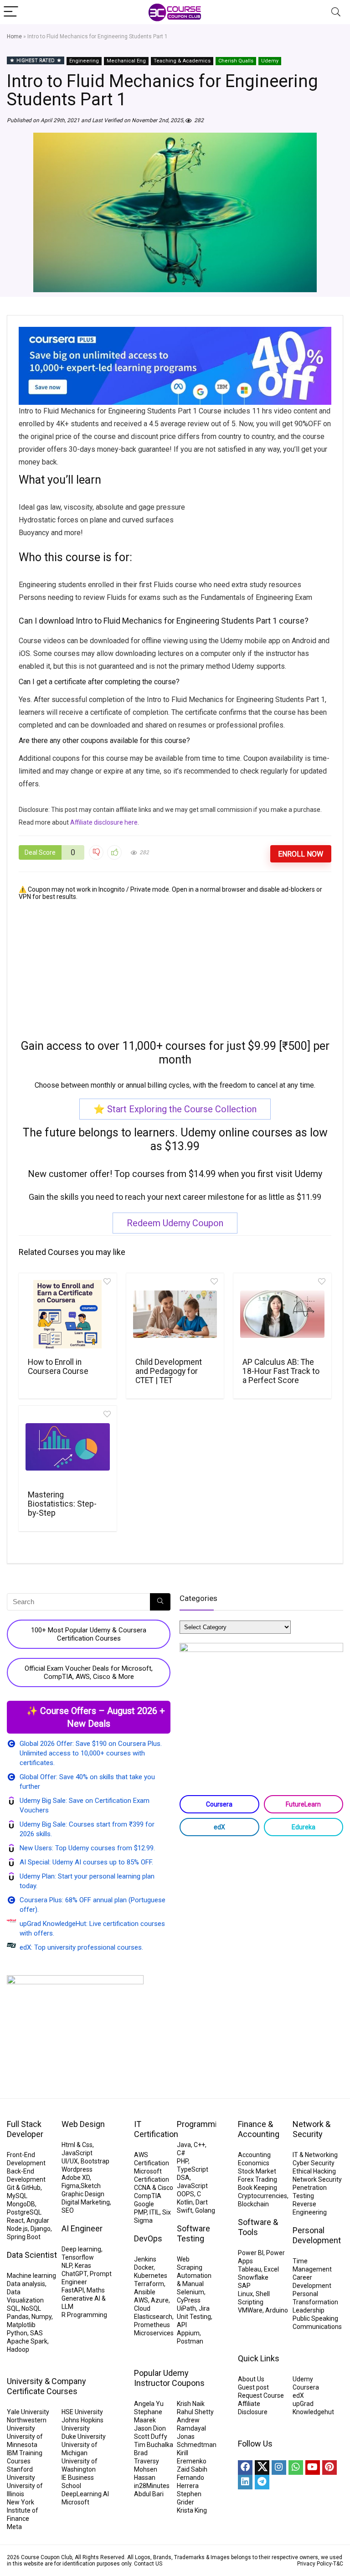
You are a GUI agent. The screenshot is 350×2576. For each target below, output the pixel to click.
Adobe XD (76, 2178)
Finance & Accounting (259, 2129)
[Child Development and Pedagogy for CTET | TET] (175, 1314)
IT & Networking (315, 2155)
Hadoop (18, 2349)
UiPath (186, 2308)
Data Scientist (32, 2255)
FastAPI (73, 2290)
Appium (188, 2333)
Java (184, 2145)
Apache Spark (27, 2341)
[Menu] (11, 12)
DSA (183, 2178)
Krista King (192, 2510)
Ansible (145, 2292)
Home (14, 36)
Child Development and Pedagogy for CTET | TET (169, 1371)
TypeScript (193, 2169)
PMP (140, 2212)
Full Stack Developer (25, 2129)
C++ (199, 2145)
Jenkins (145, 2259)
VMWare (250, 2310)
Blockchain (253, 2204)
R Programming (84, 2315)
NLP (67, 2266)
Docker (144, 2267)
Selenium (190, 2292)
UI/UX (70, 2161)
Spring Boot (24, 2237)
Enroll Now (301, 854)
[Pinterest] (329, 2468)
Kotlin (185, 2202)
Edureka (304, 1827)
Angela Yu (149, 2404)
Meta (14, 2527)
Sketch (91, 2186)
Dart (202, 2202)
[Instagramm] (279, 2468)
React (15, 2220)
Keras (83, 2266)
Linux (245, 2294)
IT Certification (156, 2129)
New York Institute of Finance (23, 2510)
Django (41, 2229)
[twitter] (262, 2468)
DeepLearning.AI (85, 2494)
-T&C (337, 2564)
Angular (38, 2220)
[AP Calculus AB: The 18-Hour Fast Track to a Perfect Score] (282, 1314)
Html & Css (77, 2145)
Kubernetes (151, 2276)
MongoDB (21, 2204)
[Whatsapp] (296, 2468)
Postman (190, 2341)
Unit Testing (194, 2317)
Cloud (142, 2308)
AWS (141, 2300)
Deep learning (81, 2249)
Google (144, 2204)
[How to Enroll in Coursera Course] (67, 1314)
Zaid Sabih (192, 2469)
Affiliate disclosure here (104, 822)
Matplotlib (21, 2325)
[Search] (336, 12)
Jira (204, 2308)
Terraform (149, 2284)
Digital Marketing (86, 2202)
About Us (251, 2379)
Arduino (277, 2310)
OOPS (185, 2194)
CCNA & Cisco (154, 2188)
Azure (160, 2300)
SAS (36, 2333)
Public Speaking (315, 2318)
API (182, 2325)
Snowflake (253, 2277)
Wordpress (77, 2169)
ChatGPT (74, 2274)
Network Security (317, 2179)
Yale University (28, 2412)
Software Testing (193, 2233)
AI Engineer (82, 2228)
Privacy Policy (314, 2564)
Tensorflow (78, 2257)
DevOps (148, 2238)
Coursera (219, 1804)
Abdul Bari (149, 2494)
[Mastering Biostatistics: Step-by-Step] (67, 1447)
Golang (205, 2210)
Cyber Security (314, 2163)
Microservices (154, 2333)
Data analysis (26, 2284)
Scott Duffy (151, 2437)
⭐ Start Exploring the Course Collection (175, 1109)
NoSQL (31, 2308)
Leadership (309, 2310)
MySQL (17, 2196)
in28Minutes (152, 2486)
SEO (68, 2210)
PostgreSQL (24, 2212)
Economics (254, 2163)
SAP (244, 2286)
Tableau (250, 2269)
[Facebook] (245, 2468)
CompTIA (148, 2196)
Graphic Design (83, 2194)
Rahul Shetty (195, 2412)
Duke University (84, 2437)
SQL (13, 2308)
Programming (201, 2124)
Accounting (254, 2155)
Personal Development (317, 2235)
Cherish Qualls (236, 61)
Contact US (148, 2564)
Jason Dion (150, 2428)
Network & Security (311, 2129)
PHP (183, 2161)
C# (181, 2153)
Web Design (83, 2124)
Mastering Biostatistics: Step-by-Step (62, 1504)
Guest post (253, 2387)
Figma (70, 2186)
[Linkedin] (245, 2482)
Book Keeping (257, 2188)
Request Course (261, 2395)
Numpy (41, 2317)
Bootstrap (95, 2161)
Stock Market (257, 2171)
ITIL (154, 2212)
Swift (185, 2210)
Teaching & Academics (182, 61)
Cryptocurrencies (262, 2196)
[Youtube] (313, 2468)
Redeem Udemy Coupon (175, 1223)
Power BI (251, 2253)
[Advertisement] (175, 964)
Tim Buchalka (154, 2445)
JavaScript (77, 2153)
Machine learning (31, 2276)
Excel (271, 2269)
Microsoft (75, 2502)
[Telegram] (262, 2482)
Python (17, 2333)
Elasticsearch (153, 2317)
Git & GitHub (24, 2188)
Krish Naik (191, 2404)
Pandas (18, 2317)
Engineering (84, 61)
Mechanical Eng (126, 61)
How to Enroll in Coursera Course (58, 1367)
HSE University (82, 2412)
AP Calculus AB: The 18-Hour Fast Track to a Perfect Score (281, 1371)
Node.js (17, 2229)
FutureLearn (303, 1804)
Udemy (270, 61)
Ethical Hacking (314, 2171)
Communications (317, 2327)
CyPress (189, 2300)
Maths (96, 2290)
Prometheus (152, 2325)
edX (219, 1827)
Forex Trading (257, 2179)
